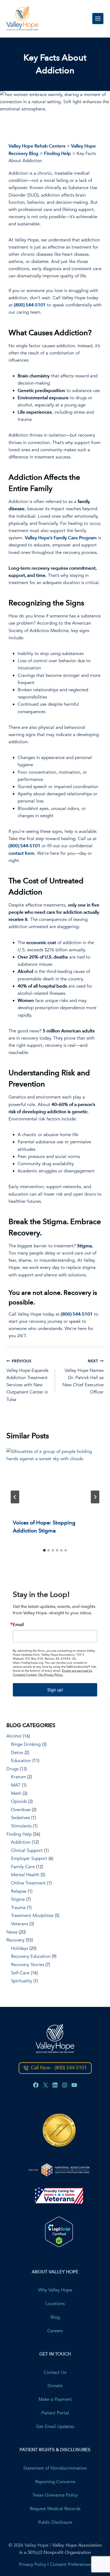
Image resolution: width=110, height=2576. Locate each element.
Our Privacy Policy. (51, 1675)
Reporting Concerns (55, 2482)
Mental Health (25, 1875)
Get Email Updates (55, 2427)
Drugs (12, 1769)
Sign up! (55, 1690)
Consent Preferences (70, 2564)
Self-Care (20, 1973)
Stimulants (21, 1826)
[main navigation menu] (98, 19)
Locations (55, 2304)
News (12, 1932)
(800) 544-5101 (30, 305)
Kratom (18, 1777)
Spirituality (21, 1981)
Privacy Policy (33, 2564)
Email (18, 1625)
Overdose (21, 1810)
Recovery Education (31, 1956)
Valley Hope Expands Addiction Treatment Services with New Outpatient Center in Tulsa (27, 1380)
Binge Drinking (26, 1744)
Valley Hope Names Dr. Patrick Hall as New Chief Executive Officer (83, 1377)
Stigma (18, 1899)
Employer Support (29, 1858)
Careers (55, 2331)
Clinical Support (27, 1850)
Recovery (15, 1940)
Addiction (21, 1842)
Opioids (19, 1801)
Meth (16, 1793)
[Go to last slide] (15, 1497)
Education (21, 1761)
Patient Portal (55, 2413)
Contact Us (55, 2372)
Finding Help (58, 153)
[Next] (95, 1497)
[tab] (44, 1550)
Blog (55, 2317)
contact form (21, 853)
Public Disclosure (55, 2523)
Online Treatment (28, 1883)
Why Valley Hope (55, 2290)
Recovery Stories (27, 1965)
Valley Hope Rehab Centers (37, 146)
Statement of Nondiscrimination (55, 2468)
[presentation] (55, 1480)
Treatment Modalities (32, 1916)
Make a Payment (55, 2400)
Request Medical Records (55, 2509)
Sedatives (20, 1818)
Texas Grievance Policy (55, 2495)
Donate (55, 2386)
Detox (17, 1753)
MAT (16, 1785)
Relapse (19, 1891)
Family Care (23, 1867)
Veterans (19, 1924)
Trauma (18, 1908)
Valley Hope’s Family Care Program (61, 538)
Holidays (19, 1948)
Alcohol (14, 1736)
